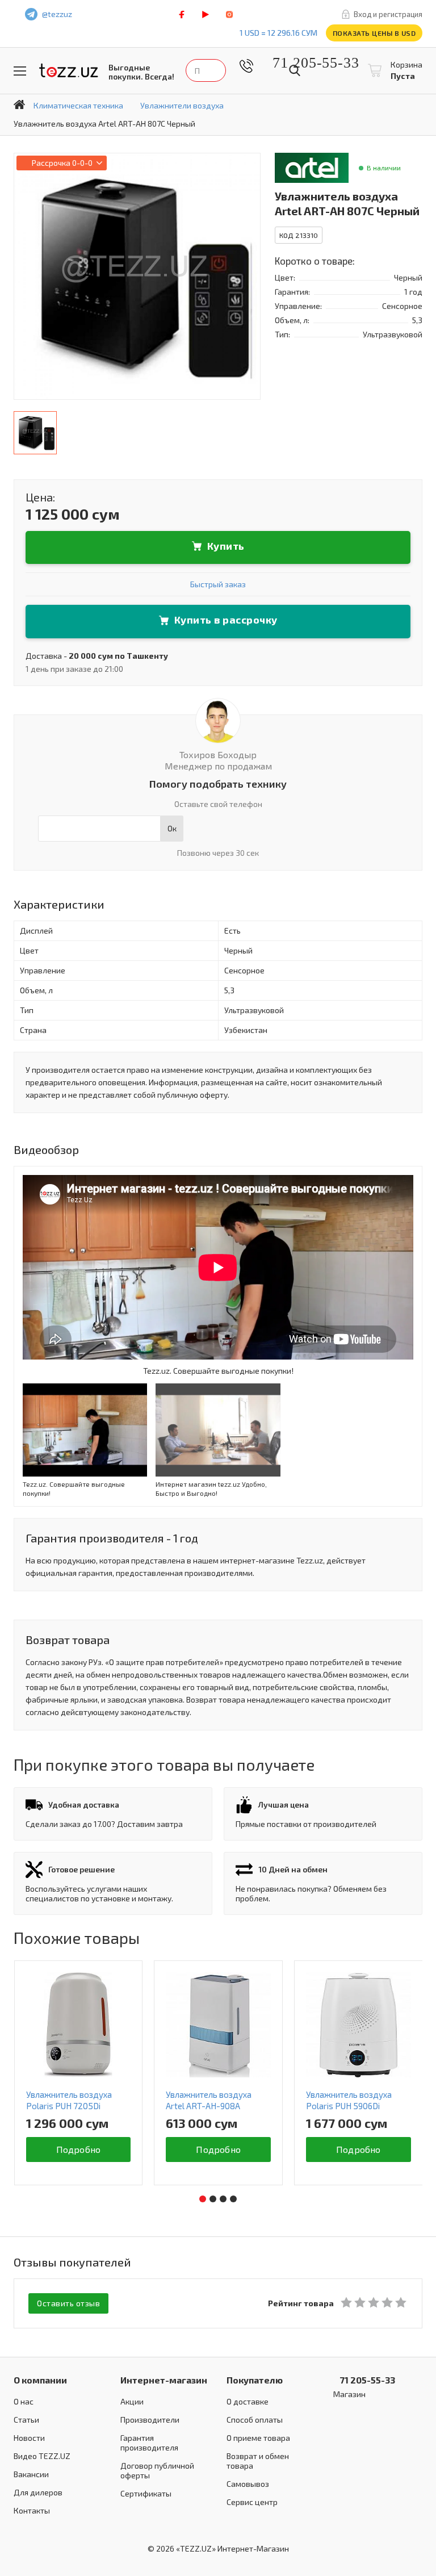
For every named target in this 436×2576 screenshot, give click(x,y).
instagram (229, 14)
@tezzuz (57, 14)
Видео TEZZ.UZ (42, 2456)
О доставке (248, 2401)
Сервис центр (252, 2502)
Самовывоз (248, 2484)
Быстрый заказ (218, 584)
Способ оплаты (255, 2420)
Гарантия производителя (149, 2443)
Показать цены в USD (374, 33)
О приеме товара (258, 2438)
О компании (40, 2380)
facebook (182, 14)
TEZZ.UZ (69, 71)
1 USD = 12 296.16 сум (278, 33)
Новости (29, 2438)
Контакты (32, 2510)
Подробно (79, 2149)
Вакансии (31, 2474)
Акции (132, 2401)
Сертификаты (146, 2493)
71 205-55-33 (307, 63)
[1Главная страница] (19, 104)
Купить (226, 546)
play (206, 14)
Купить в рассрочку (226, 620)
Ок (172, 828)
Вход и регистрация (388, 14)
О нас (24, 2401)
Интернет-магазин (164, 2380)
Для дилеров (38, 2492)
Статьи (26, 2420)
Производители (150, 2420)
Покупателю (255, 2380)
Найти (295, 70)
